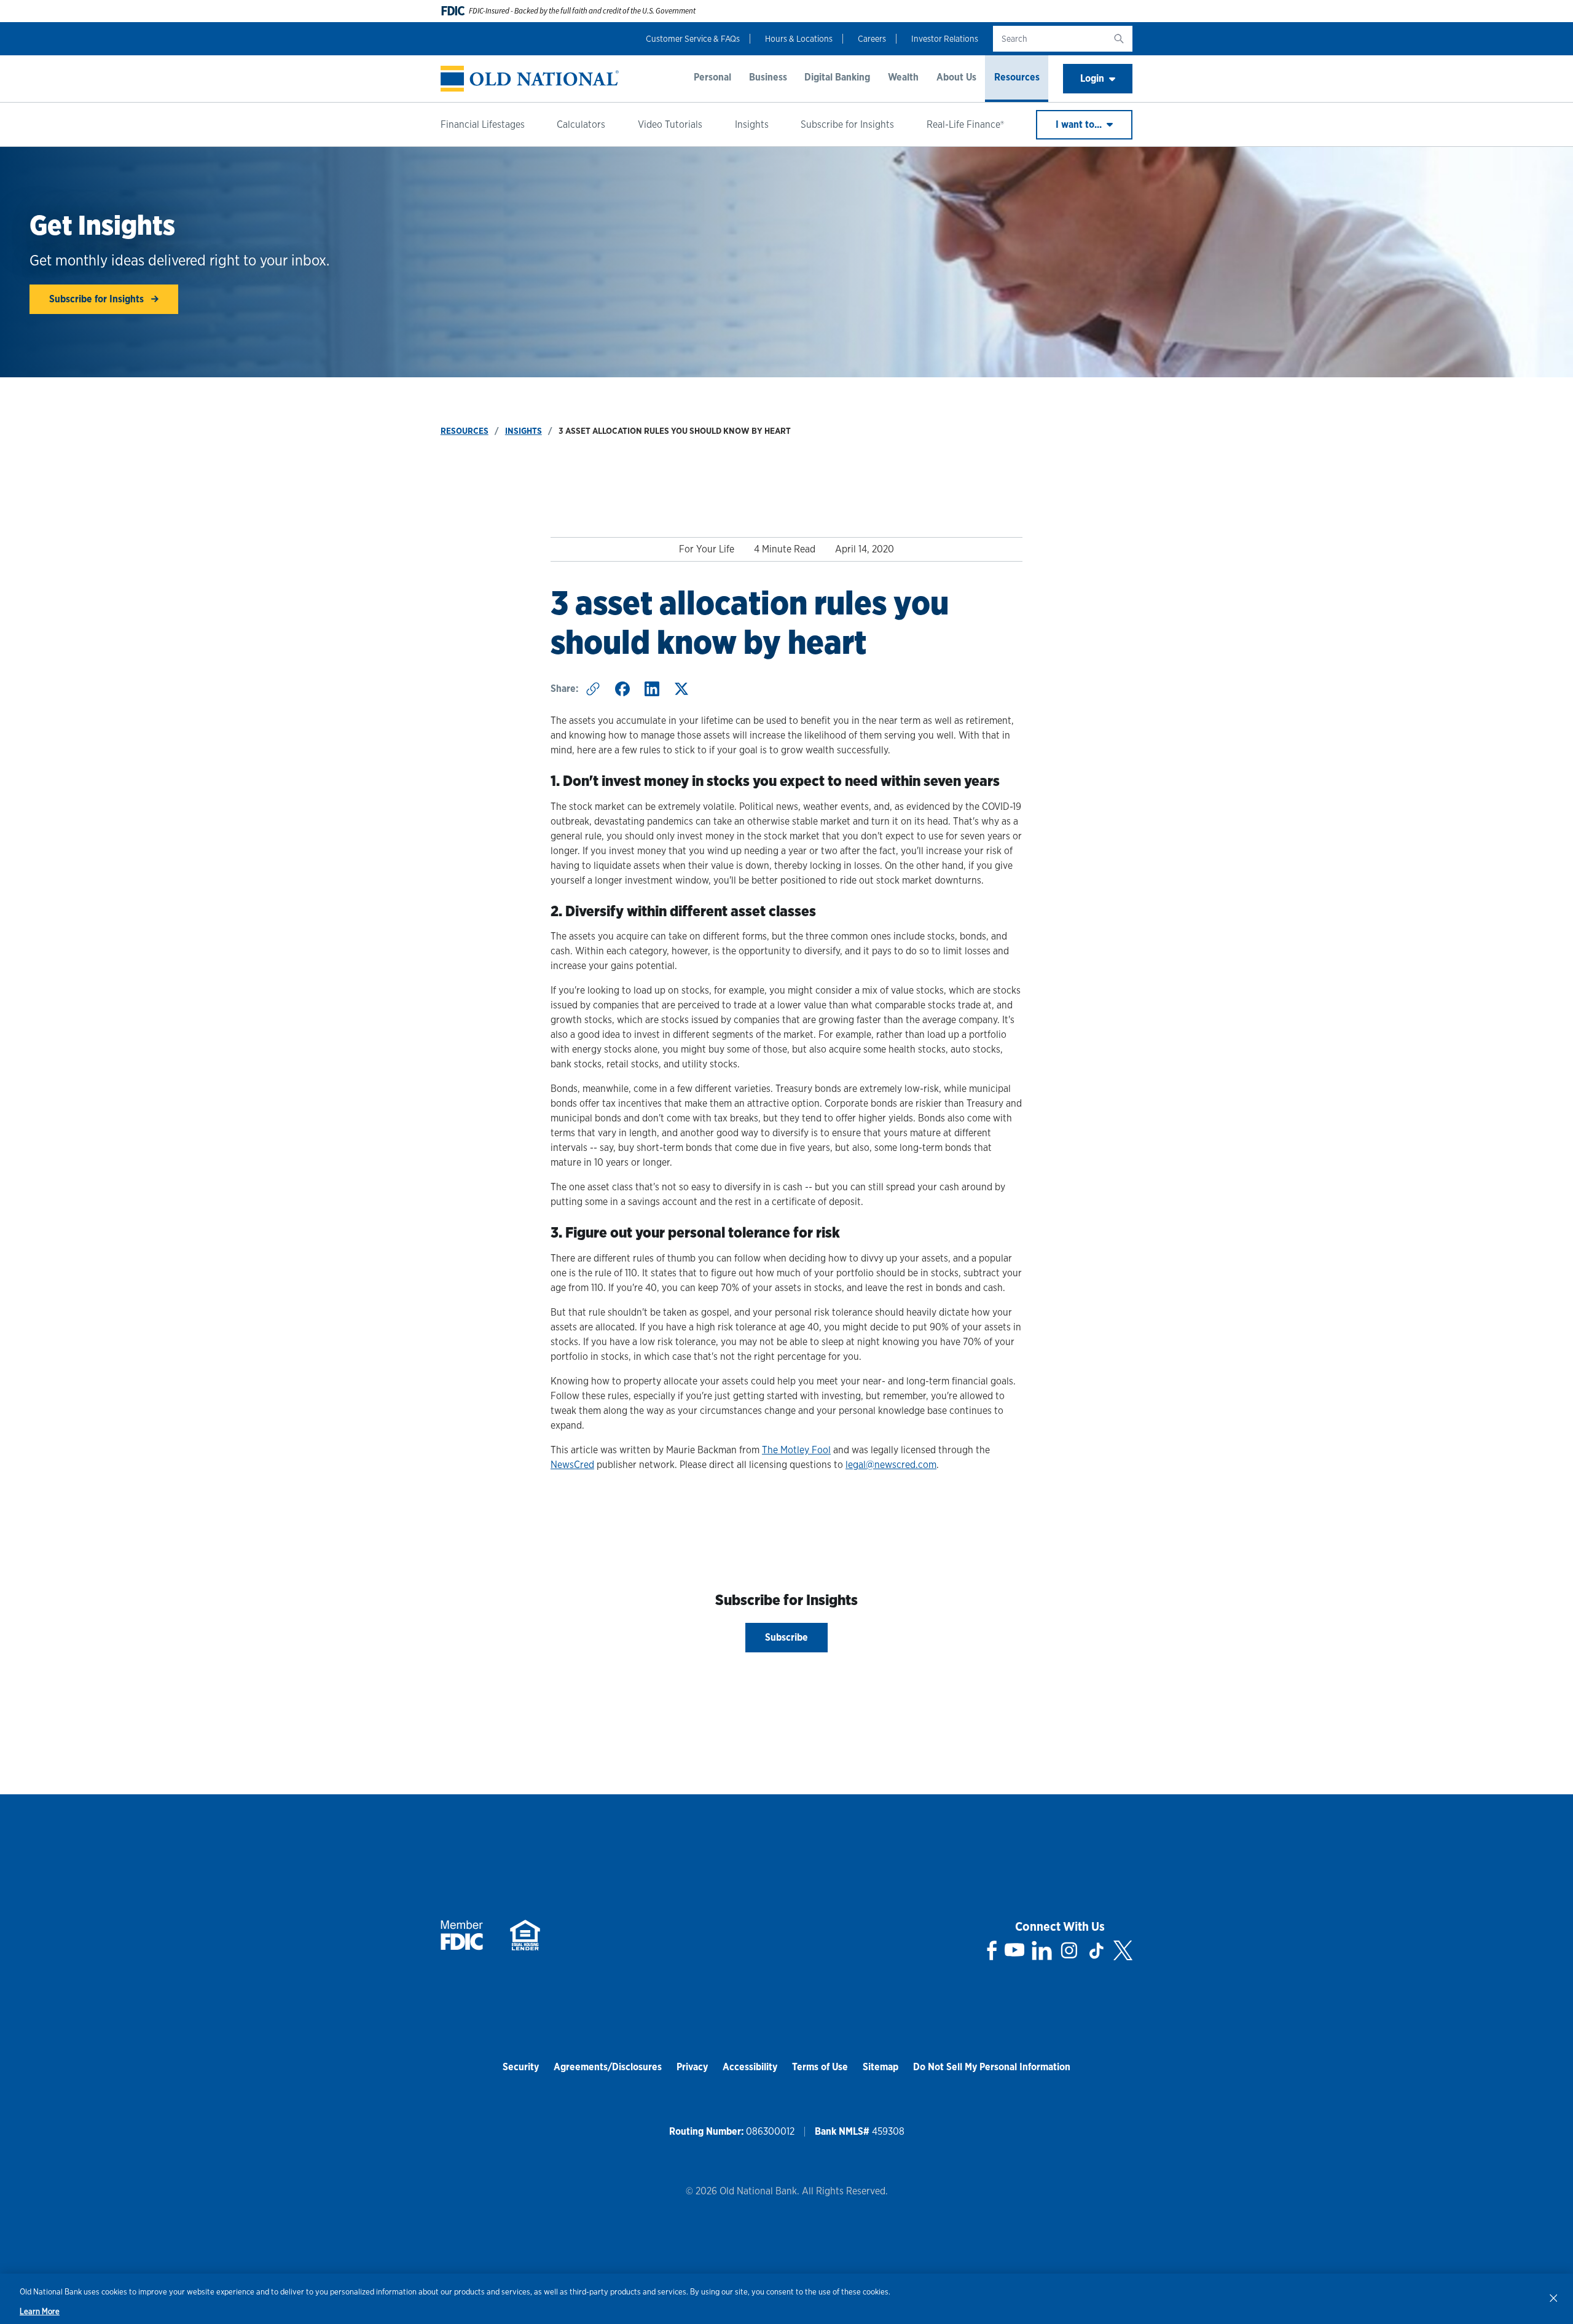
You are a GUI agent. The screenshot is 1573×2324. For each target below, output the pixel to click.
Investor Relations (945, 39)
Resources (1017, 77)
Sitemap (881, 2067)
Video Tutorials (670, 124)
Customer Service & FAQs (693, 39)
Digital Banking (837, 77)
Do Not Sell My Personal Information (992, 2067)
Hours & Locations (799, 39)
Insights (752, 124)
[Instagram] (1069, 1950)
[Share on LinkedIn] (652, 689)
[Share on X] (681, 689)
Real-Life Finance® (965, 124)
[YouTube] (1014, 1950)
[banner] (530, 79)
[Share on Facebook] (622, 689)
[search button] (1119, 39)
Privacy (692, 2067)
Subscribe (786, 1637)
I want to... (1080, 124)
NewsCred (572, 1465)
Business (768, 77)
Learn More (40, 2311)
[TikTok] (1096, 1950)
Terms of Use (820, 2067)
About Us (956, 77)
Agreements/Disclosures (608, 2067)
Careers (872, 39)
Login (1092, 78)
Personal (712, 77)
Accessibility (750, 2067)
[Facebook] (992, 1950)
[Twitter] (1123, 1950)
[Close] (1553, 2298)
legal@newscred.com (891, 1465)
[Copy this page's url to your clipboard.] (593, 689)
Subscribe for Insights (847, 124)
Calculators (581, 124)
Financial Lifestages (483, 124)
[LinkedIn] (1042, 1950)
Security (521, 2067)
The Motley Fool (796, 1450)
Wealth (903, 77)
